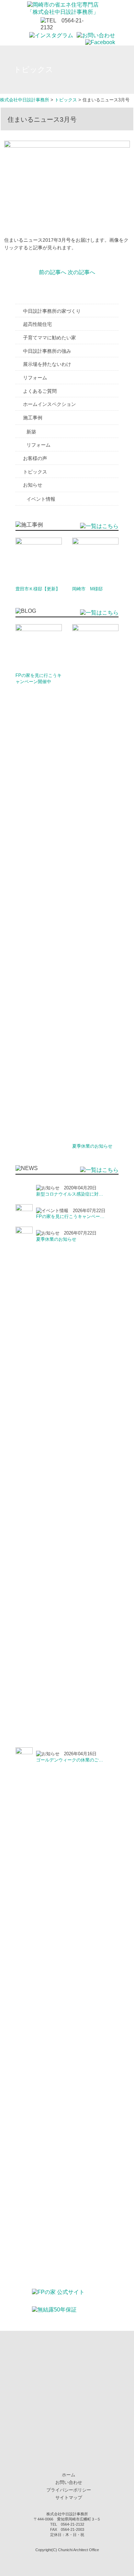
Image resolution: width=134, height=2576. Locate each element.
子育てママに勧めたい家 (49, 338)
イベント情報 (41, 499)
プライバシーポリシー (69, 2490)
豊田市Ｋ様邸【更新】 (38, 589)
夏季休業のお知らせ (92, 1146)
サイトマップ (69, 2498)
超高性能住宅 (37, 324)
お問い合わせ (69, 2482)
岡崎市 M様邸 (87, 589)
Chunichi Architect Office (79, 2550)
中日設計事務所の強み (47, 351)
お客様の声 (35, 458)
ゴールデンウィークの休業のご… (70, 1760)
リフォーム (35, 378)
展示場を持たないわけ (47, 364)
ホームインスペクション (49, 404)
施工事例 (33, 418)
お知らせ (33, 485)
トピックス (35, 472)
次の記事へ (81, 272)
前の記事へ (53, 272)
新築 (31, 432)
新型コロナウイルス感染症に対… (70, 1194)
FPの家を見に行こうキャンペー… (70, 1216)
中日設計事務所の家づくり (52, 311)
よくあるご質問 (40, 391)
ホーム (69, 2475)
